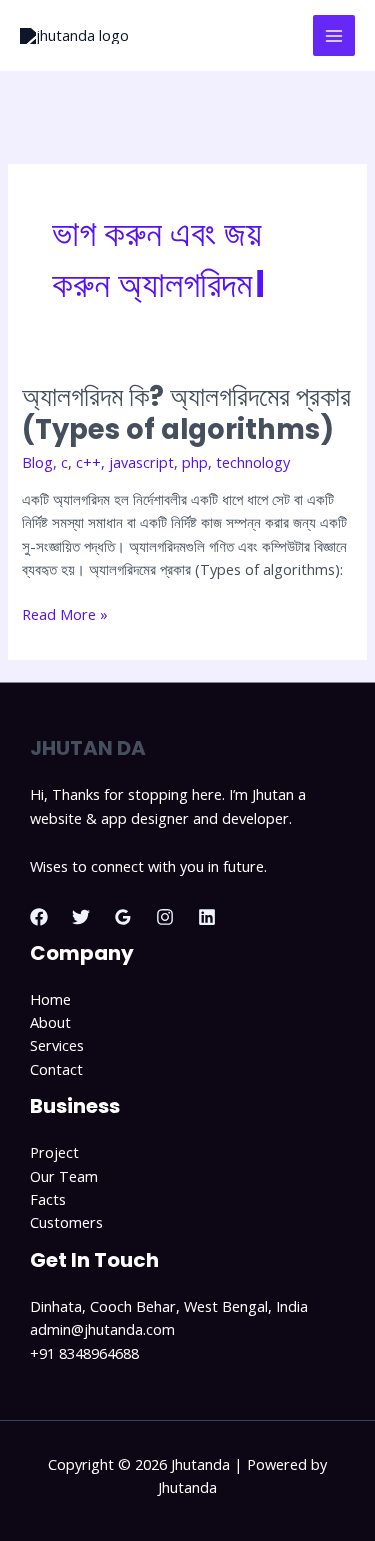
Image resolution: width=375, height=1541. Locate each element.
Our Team (64, 1176)
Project (54, 1152)
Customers (66, 1222)
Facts (48, 1199)
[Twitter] (81, 917)
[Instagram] (165, 917)
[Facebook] (39, 917)
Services (57, 1045)
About (50, 1022)
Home (50, 999)
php (195, 462)
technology (253, 462)
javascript (141, 462)
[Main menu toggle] (334, 36)
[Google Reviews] (123, 917)
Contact (56, 1069)
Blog (37, 462)
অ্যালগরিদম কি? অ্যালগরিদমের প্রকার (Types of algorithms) (186, 413)
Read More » (65, 613)
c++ (88, 462)
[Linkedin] (207, 917)
